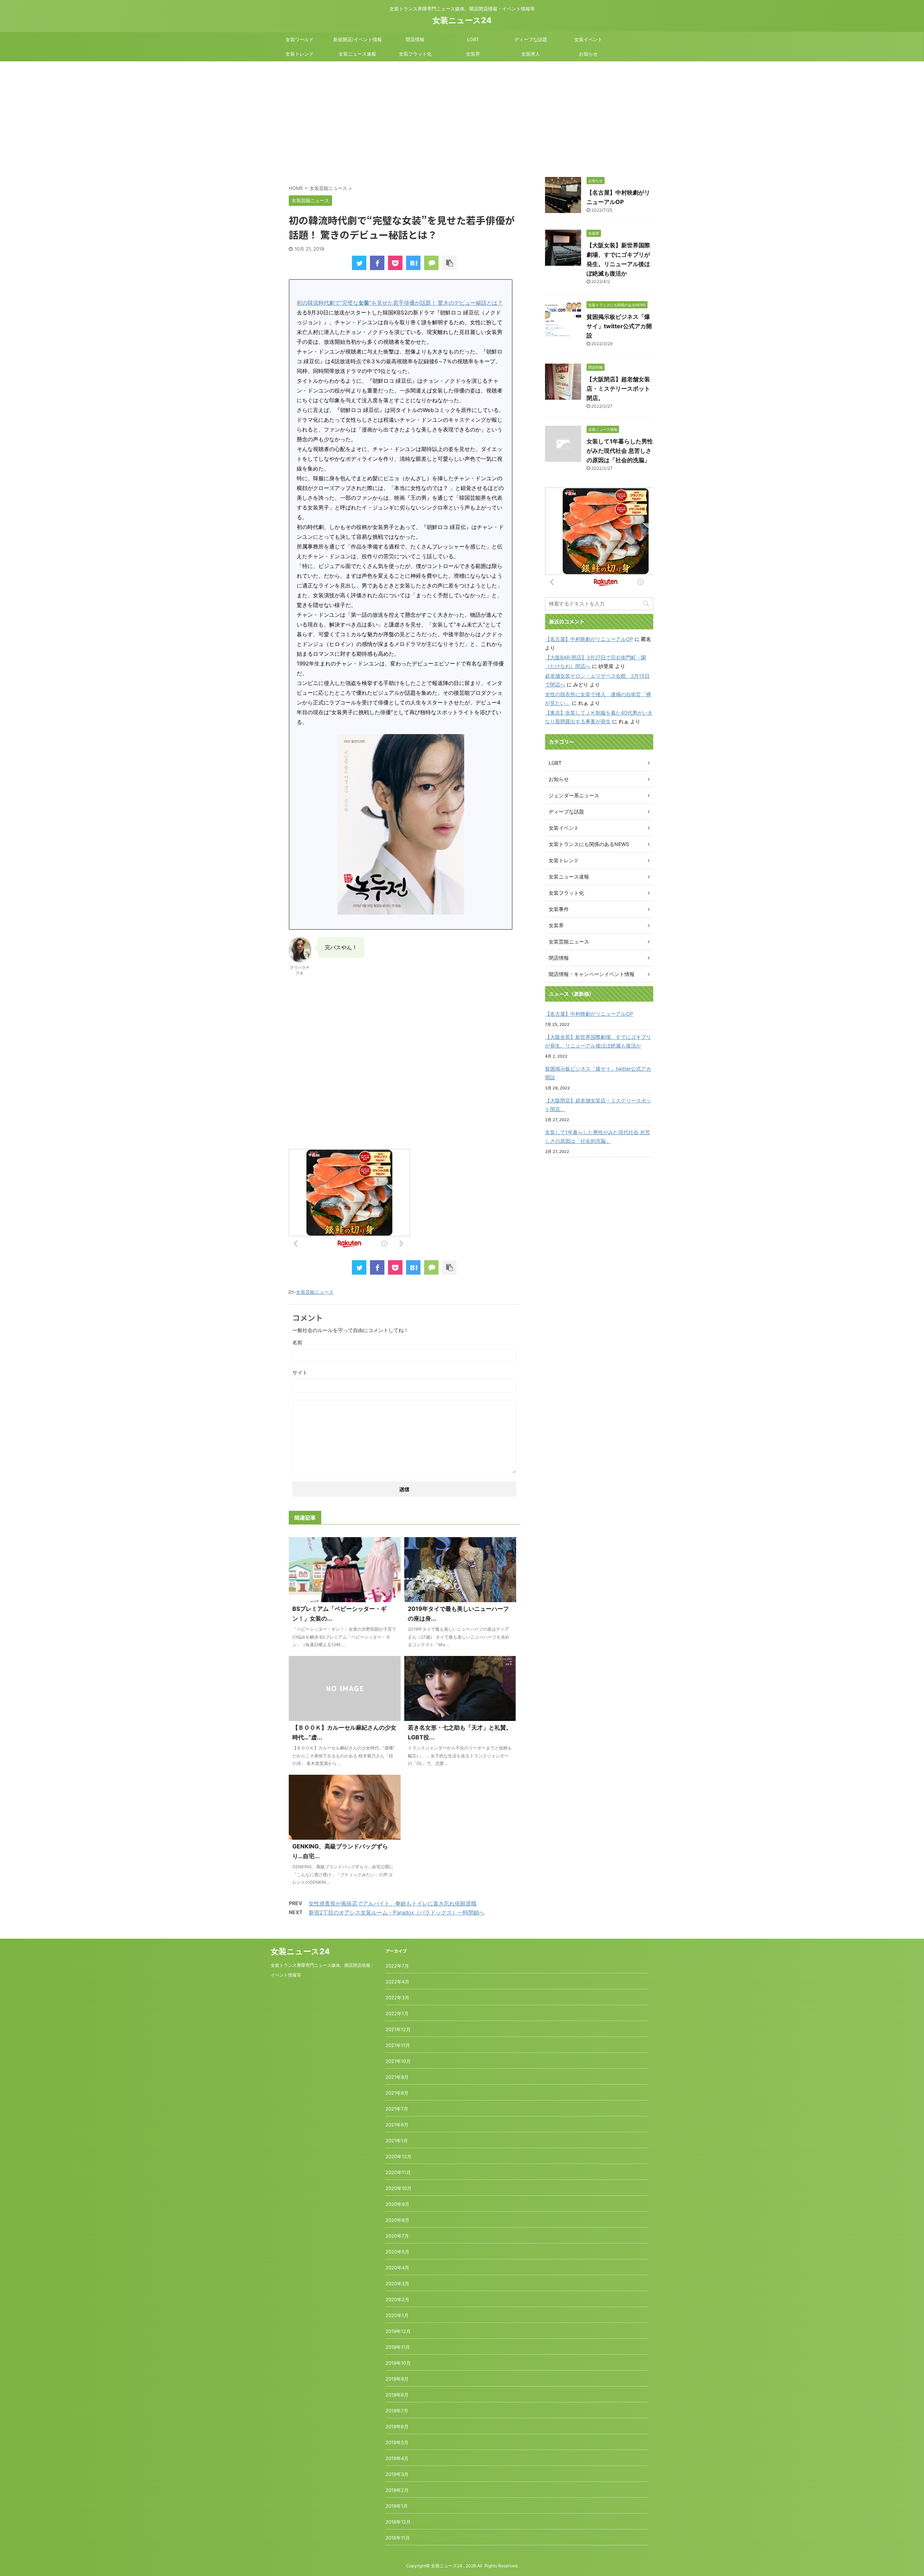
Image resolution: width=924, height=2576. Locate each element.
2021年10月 (398, 2061)
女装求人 (531, 54)
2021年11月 (398, 2045)
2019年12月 (398, 2331)
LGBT (473, 39)
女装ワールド (300, 39)
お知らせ (588, 54)
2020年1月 (397, 2315)
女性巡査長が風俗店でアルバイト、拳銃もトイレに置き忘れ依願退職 (393, 1903)
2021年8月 (397, 2093)
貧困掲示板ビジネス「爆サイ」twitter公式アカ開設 (619, 326)
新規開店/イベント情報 (358, 39)
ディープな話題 (531, 39)
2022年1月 (397, 2013)
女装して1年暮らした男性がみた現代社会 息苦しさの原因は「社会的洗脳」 (620, 451)
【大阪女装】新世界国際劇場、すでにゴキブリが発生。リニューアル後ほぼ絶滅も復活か (598, 1041)
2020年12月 (398, 2156)
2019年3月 (397, 2474)
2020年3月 (397, 2284)
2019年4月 (397, 2458)
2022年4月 (397, 1982)
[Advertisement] (462, 116)
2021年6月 (397, 2125)
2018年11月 (398, 2538)
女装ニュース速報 (357, 54)
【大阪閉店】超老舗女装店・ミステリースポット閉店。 (618, 389)
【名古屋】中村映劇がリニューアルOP (589, 639)
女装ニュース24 (462, 20)
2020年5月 (397, 2252)
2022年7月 (397, 1966)
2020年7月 (397, 2236)
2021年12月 (398, 2029)
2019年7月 (397, 2411)
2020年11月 (398, 2172)
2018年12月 (398, 2522)
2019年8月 (397, 2395)
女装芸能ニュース (315, 1292)
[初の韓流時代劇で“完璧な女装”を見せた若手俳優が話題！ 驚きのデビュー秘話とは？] (413, 263)
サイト (300, 1372)
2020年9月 (397, 2204)
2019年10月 (398, 2363)
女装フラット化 (415, 54)
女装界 (473, 54)
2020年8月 (397, 2220)
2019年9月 (397, 2379)
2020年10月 (398, 2188)
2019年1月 (397, 2506)
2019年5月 (397, 2442)
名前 (297, 1342)
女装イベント (588, 39)
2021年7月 (397, 2109)
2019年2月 (397, 2490)
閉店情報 (415, 39)
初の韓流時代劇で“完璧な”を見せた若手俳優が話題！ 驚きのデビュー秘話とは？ (400, 303)
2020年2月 (397, 2299)
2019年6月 (397, 2427)
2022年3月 (397, 1998)
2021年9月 (397, 2077)
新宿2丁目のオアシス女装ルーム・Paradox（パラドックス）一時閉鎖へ (396, 1913)
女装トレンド (300, 54)
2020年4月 (397, 2268)
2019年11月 (398, 2347)
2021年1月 (397, 2141)
